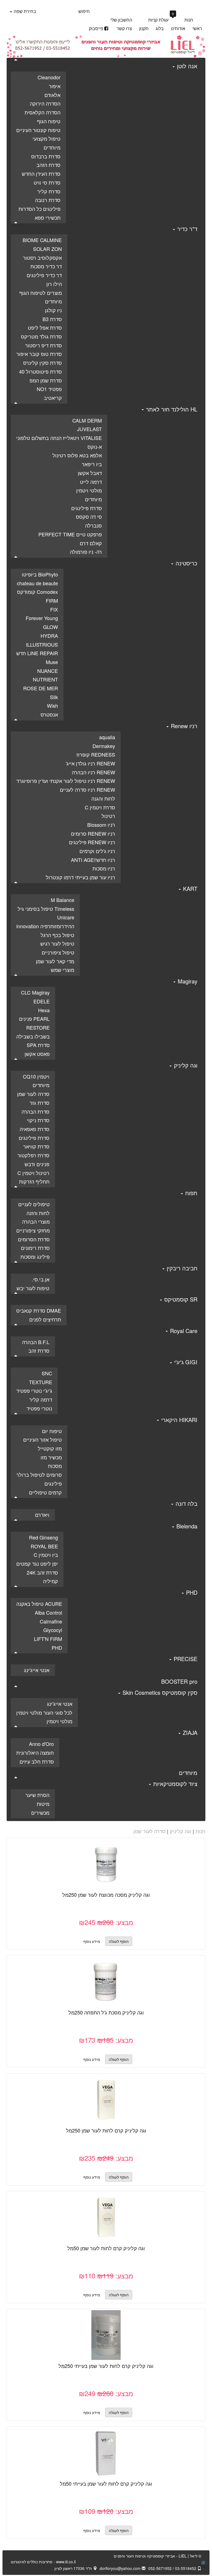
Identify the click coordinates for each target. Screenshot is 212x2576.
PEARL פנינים (34, 1019)
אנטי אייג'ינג (37, 1670)
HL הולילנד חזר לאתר (171, 409)
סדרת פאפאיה (35, 1129)
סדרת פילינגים (87, 508)
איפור (55, 86)
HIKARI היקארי (178, 1420)
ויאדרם (42, 1515)
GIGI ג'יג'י (185, 1362)
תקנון (144, 28)
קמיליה (51, 1581)
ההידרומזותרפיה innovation (45, 926)
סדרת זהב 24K (42, 1572)
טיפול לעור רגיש (57, 943)
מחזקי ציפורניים (33, 1230)
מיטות (43, 1804)
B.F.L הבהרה (36, 1342)
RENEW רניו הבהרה (93, 772)
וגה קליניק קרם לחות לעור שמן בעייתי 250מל (106, 2366)
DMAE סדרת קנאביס (39, 1310)
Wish (52, 705)
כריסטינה (186, 563)
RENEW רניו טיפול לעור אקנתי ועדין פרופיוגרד (66, 781)
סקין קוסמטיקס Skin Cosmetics (159, 1692)
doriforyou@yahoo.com (121, 2568)
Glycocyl (53, 1630)
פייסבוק (96, 28)
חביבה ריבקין (181, 1268)
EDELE (42, 1001)
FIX (54, 609)
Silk (54, 697)
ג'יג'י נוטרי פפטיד (34, 1391)
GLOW (51, 627)
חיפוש (84, 11)
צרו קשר (124, 28)
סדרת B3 (52, 319)
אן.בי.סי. (41, 1279)
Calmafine (51, 1621)
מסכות (55, 1466)
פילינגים (53, 1483)
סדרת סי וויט (47, 182)
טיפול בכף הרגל (57, 935)
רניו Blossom (101, 825)
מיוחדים (52, 147)
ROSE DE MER (41, 688)
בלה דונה (186, 1503)
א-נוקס (95, 447)
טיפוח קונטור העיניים (38, 130)
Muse (52, 662)
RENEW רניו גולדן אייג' (90, 763)
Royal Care (183, 1331)
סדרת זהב (39, 1350)
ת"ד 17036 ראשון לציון (74, 2568)
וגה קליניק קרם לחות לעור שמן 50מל (106, 2248)
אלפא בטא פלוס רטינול (77, 455)
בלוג (160, 28)
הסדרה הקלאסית (43, 112)
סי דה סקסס (89, 516)
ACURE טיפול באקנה (39, 1604)
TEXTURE (41, 1382)
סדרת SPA (38, 1045)
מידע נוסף (92, 1941)
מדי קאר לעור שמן (55, 961)
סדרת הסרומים (34, 1239)
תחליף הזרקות (34, 1181)
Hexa (44, 1010)
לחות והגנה (103, 798)
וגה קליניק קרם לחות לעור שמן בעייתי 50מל (106, 2483)
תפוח (190, 1193)
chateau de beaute (37, 583)
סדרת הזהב (48, 165)
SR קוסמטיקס (180, 1299)
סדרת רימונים (35, 1248)
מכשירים (40, 1812)
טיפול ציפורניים (58, 952)
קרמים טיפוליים (45, 1492)
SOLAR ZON (47, 249)
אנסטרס (49, 714)
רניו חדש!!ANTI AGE (93, 860)
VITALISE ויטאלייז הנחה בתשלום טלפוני (59, 438)
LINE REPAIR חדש (37, 653)
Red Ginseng (43, 1537)
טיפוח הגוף (49, 121)
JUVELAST (89, 429)
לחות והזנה (38, 1213)
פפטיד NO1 (49, 389)
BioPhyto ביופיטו (40, 574)
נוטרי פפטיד (39, 1408)
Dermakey (104, 746)
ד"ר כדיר (186, 229)
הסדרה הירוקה (45, 103)
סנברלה (93, 525)
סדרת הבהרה (35, 1111)
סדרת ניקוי (38, 1120)
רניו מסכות (104, 868)
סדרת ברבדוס (46, 156)
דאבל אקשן (90, 473)
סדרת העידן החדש (41, 174)
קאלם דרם (91, 543)
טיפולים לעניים (34, 1204)
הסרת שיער (37, 1795)
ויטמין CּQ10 (36, 1076)
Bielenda (186, 1526)
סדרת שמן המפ (46, 380)
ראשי (197, 28)
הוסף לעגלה (100, 1867)
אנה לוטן (186, 66)
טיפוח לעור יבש (33, 1288)
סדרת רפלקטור (33, 1155)
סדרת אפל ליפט (45, 327)
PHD (191, 1592)
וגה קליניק (185, 1065)
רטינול (108, 816)
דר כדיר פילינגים (44, 275)
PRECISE (185, 1659)
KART (189, 889)
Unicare (66, 917)
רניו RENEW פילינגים (92, 842)
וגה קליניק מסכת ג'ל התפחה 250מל (106, 2012)
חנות (189, 20)
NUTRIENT (45, 679)
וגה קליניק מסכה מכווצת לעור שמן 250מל (106, 1895)
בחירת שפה (24, 11)
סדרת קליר (49, 191)
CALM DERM (87, 420)
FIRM (52, 600)
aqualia (107, 737)
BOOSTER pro (179, 1681)
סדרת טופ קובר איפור (39, 354)
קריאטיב (53, 398)
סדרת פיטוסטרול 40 (40, 371)
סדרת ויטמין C (100, 807)
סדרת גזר (39, 1103)
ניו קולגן (53, 310)
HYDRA (49, 636)
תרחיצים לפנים (45, 1319)
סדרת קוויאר (36, 1146)
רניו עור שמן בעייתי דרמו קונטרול (80, 877)
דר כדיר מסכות (46, 266)
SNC (47, 1373)
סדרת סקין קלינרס (43, 363)
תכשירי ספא (48, 217)
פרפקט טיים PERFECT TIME (70, 534)
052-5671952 (160, 2568)
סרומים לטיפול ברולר (39, 1475)
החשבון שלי (121, 20)
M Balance (63, 900)
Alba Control (48, 1612)
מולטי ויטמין (89, 490)
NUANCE (48, 671)
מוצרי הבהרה (36, 1221)
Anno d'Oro (41, 1744)
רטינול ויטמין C (33, 1173)
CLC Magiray (35, 992)
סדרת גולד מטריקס (41, 336)
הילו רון (54, 284)
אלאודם (52, 95)
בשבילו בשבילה (33, 1036)
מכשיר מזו (51, 1457)
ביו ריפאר (92, 464)
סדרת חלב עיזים (37, 1761)
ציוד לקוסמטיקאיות (174, 1784)
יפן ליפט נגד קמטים (37, 1564)
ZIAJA (189, 1732)
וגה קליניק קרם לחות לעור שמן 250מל (106, 2130)
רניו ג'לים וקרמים (97, 851)
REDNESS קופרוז (96, 754)
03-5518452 (186, 2568)
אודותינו (178, 28)
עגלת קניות (161, 19)
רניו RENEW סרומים (93, 833)
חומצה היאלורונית (35, 1753)
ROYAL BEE (44, 1546)
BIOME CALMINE (42, 240)
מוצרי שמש (63, 970)
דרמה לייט (91, 482)
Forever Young (42, 618)
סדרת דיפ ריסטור (43, 345)
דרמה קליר (41, 1399)
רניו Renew (183, 726)
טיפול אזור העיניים (43, 1439)
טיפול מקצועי (47, 138)
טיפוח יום (52, 1431)
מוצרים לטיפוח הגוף (41, 293)
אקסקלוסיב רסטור (42, 258)
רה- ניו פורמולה (86, 552)
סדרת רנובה (48, 200)
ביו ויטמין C (46, 1555)
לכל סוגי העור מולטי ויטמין (44, 1712)
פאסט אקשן (37, 1054)
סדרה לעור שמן (33, 1094)
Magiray (187, 981)
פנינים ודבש (37, 1164)
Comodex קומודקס (38, 592)
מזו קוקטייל (50, 1448)
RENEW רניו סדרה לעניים (88, 789)
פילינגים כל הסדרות (39, 209)
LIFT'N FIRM (48, 1639)
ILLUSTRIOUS (42, 644)
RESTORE (38, 1027)
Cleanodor (49, 77)
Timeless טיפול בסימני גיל (46, 909)
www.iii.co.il (43, 2562)
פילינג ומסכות (35, 1256)
